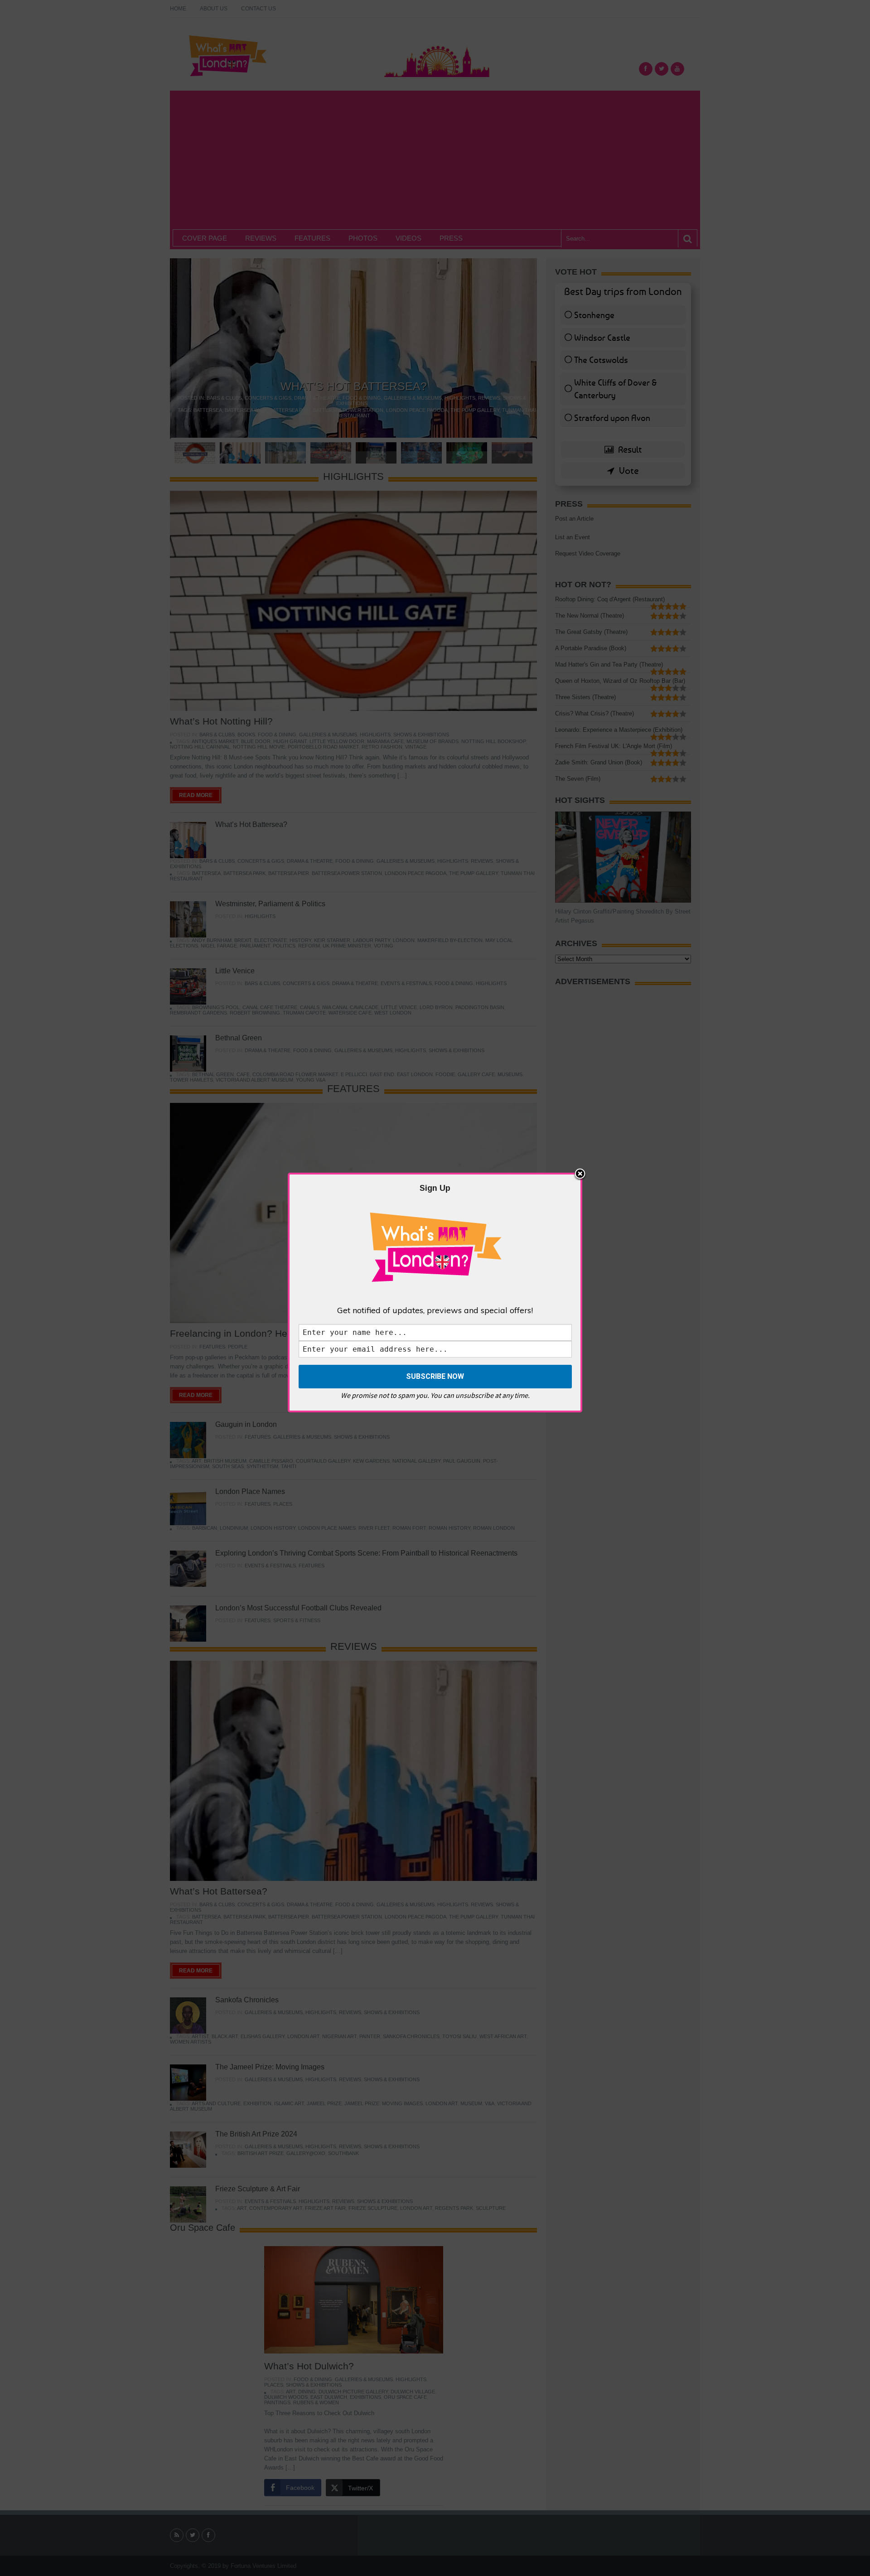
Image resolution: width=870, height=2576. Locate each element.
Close (580, 1174)
